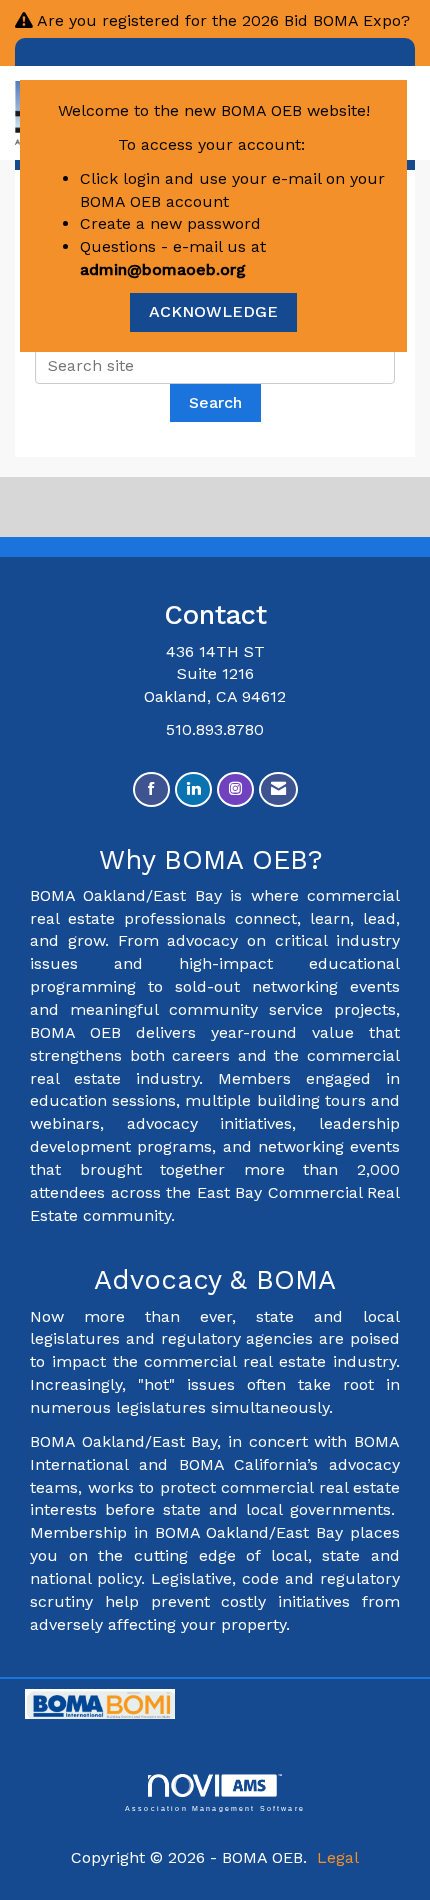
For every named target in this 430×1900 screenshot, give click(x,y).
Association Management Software (215, 1807)
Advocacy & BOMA (215, 1280)
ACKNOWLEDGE (213, 311)
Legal (338, 1857)
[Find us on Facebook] (151, 789)
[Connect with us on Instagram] (235, 789)
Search (215, 402)
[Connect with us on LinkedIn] (193, 789)
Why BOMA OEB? (215, 860)
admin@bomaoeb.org (163, 269)
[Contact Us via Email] (278, 789)
